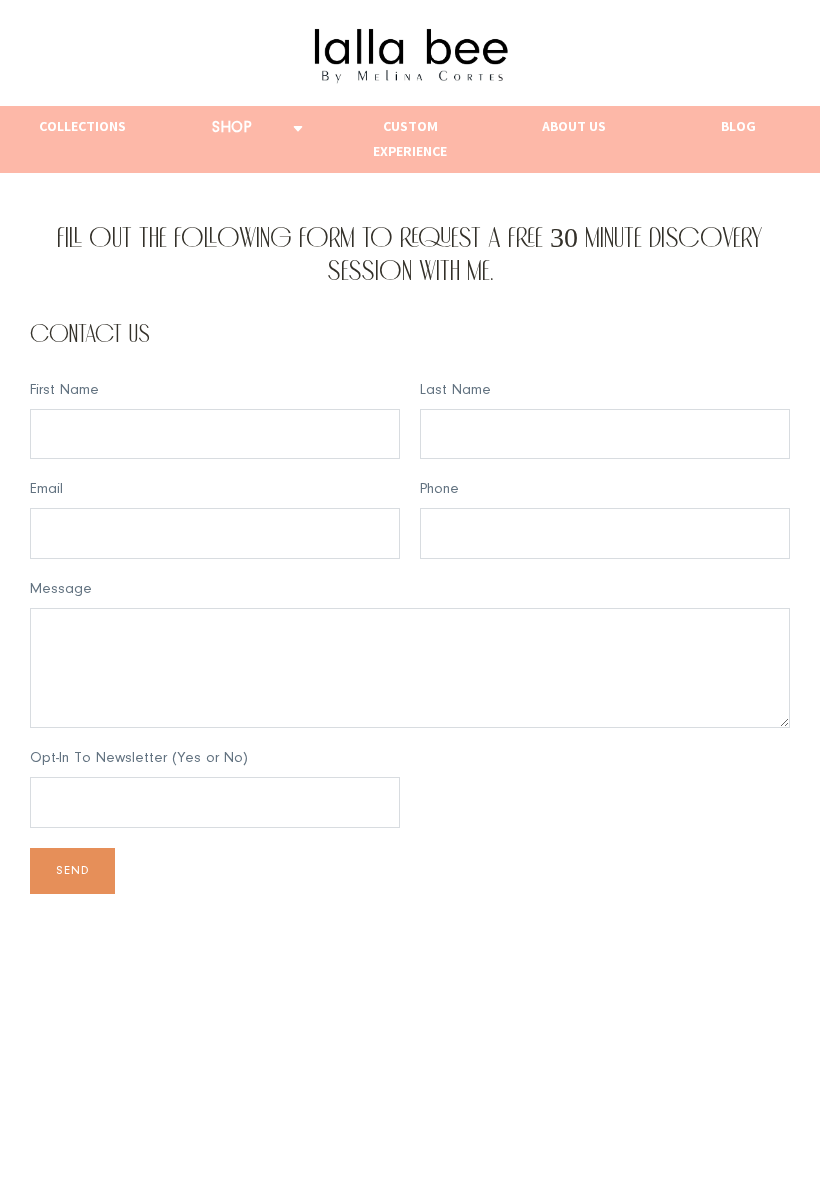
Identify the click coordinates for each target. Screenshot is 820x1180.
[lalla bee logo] (410, 53)
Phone (439, 489)
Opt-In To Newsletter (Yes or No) (139, 758)
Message (61, 589)
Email (46, 489)
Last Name (455, 390)
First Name (64, 390)
